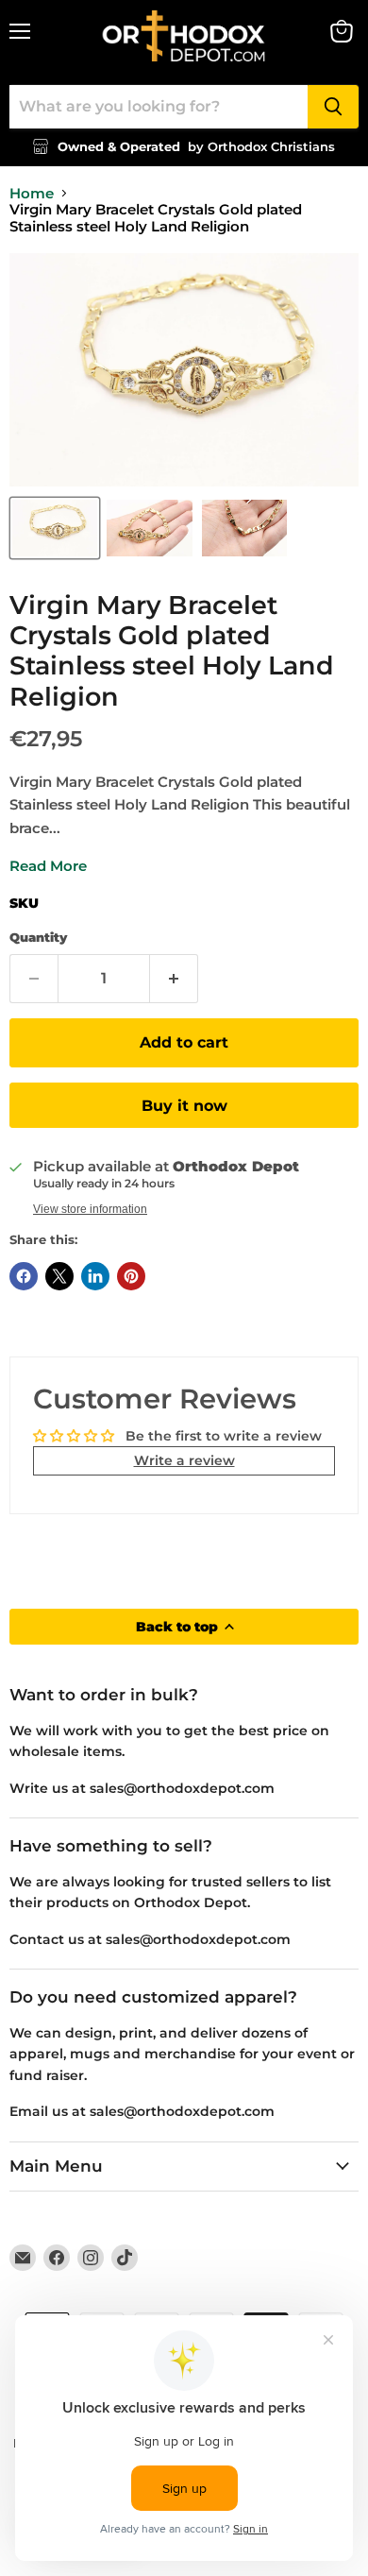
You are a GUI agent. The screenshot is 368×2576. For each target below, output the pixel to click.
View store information (90, 1209)
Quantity (38, 938)
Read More (48, 866)
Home (32, 193)
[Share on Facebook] (24, 1276)
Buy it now (184, 1106)
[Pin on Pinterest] (131, 1276)
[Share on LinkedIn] (95, 1276)
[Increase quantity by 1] (174, 979)
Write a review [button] (184, 1460)
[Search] (333, 107)
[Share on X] (59, 1276)
